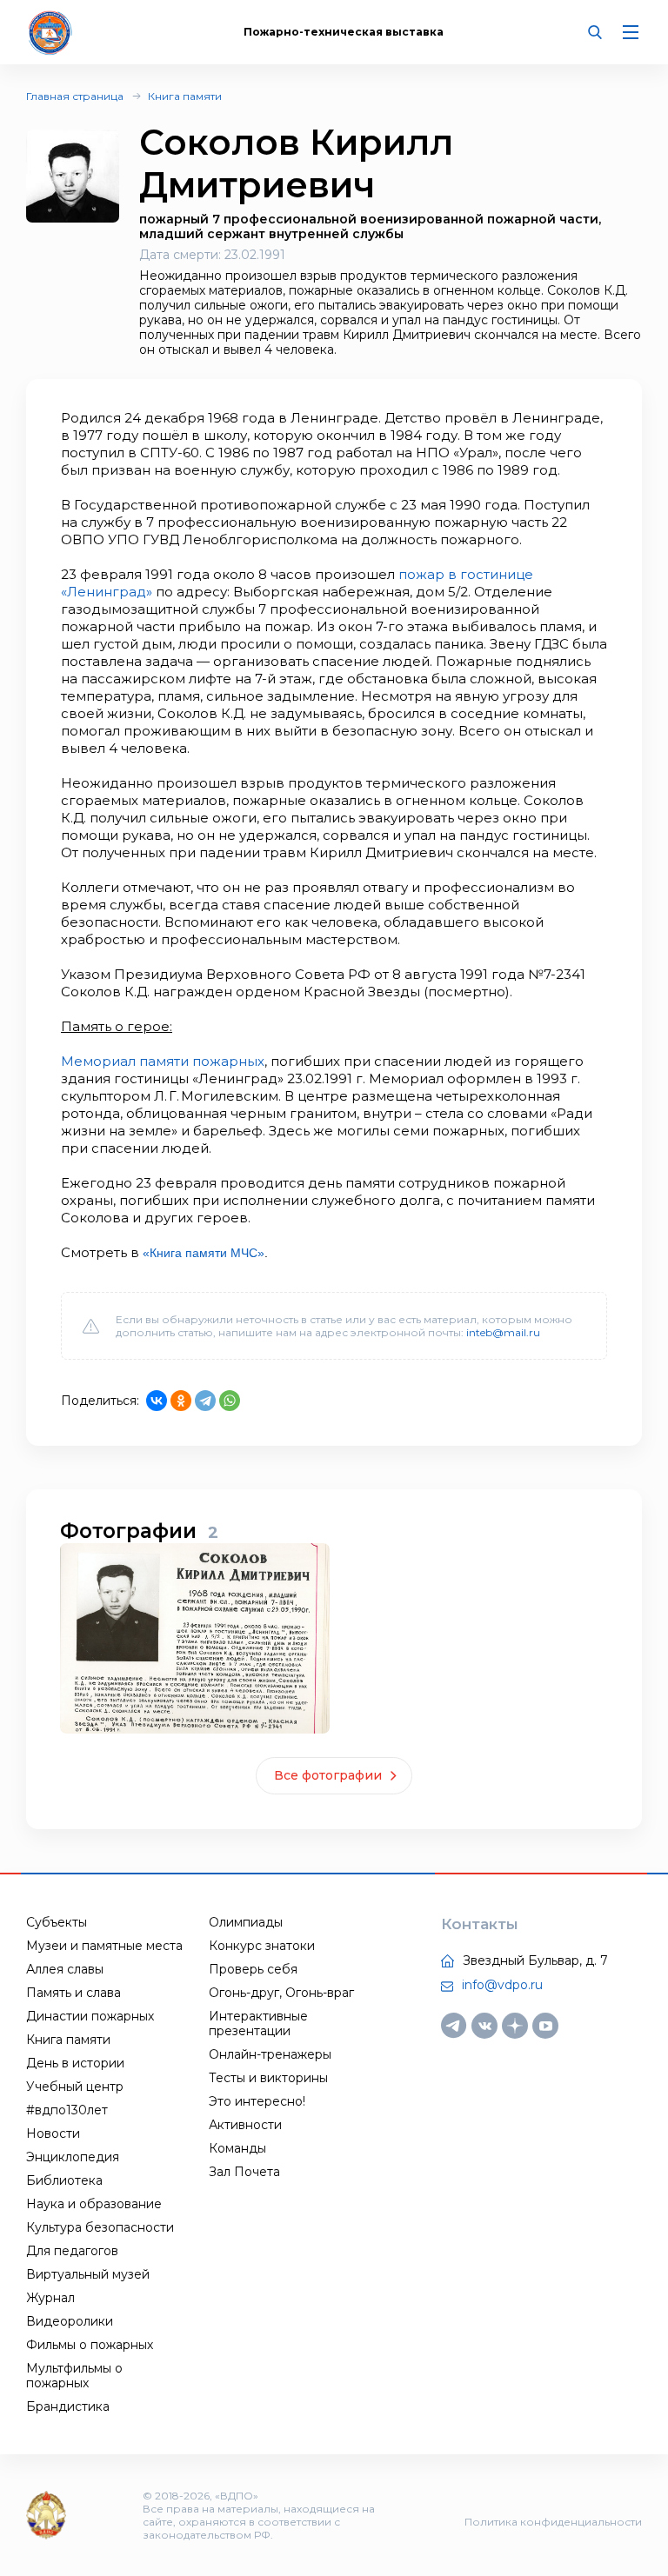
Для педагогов (72, 2251)
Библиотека (64, 2180)
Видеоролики (70, 2321)
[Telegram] (205, 1401)
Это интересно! (257, 2101)
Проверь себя (253, 1969)
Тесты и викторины (268, 2078)
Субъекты (57, 1922)
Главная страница (75, 96)
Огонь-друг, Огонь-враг (281, 1993)
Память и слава (73, 1993)
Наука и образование (94, 2204)
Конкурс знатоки (262, 1946)
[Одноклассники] (181, 1401)
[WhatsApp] (230, 1401)
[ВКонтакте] (157, 1401)
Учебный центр (75, 2087)
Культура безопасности (100, 2227)
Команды (237, 2148)
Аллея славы (65, 1969)
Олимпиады (246, 1922)
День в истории (75, 2063)
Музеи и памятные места (104, 1946)
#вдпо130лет (67, 2110)
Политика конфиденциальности (553, 2522)
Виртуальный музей (88, 2274)
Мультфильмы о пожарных (74, 2376)
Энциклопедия (73, 2157)
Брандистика (68, 2406)
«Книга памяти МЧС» (204, 1253)
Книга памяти (185, 96)
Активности (245, 2125)
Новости (53, 2133)
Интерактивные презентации (258, 2024)
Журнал (50, 2298)
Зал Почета (244, 2172)
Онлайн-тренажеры (270, 2054)
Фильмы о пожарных (90, 2345)
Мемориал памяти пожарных (163, 1061)
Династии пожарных (90, 2016)
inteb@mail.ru (503, 1332)
